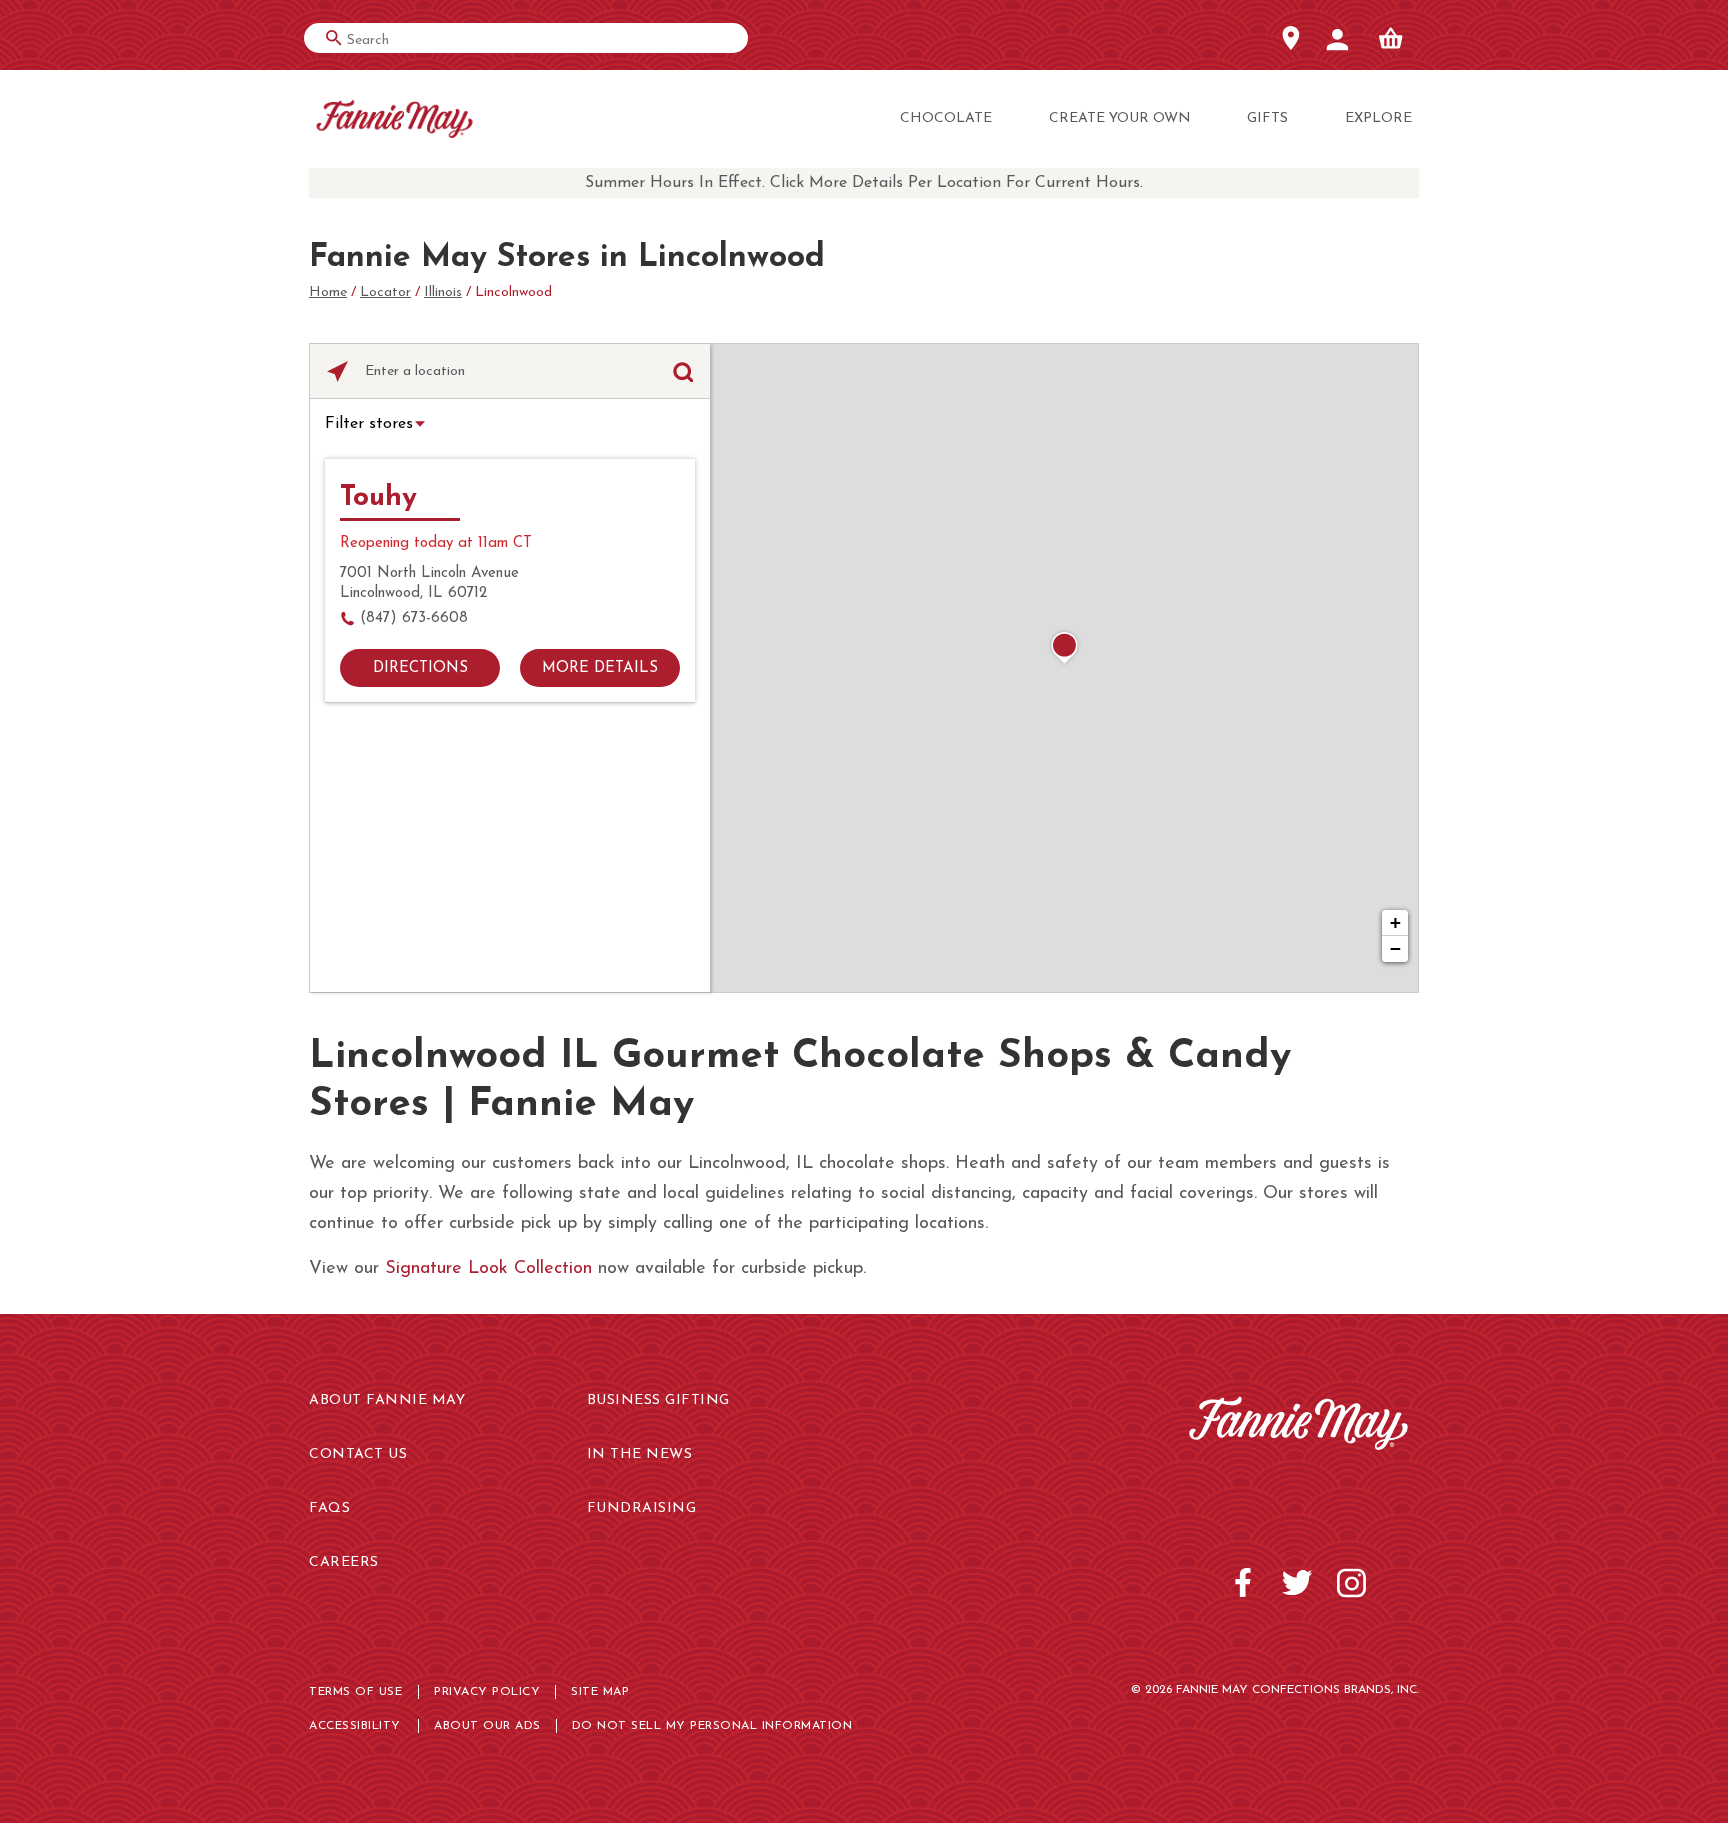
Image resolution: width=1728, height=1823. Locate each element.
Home (328, 292)
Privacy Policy (487, 1692)
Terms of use (355, 1692)
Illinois (443, 292)
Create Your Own (1120, 118)
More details (600, 668)
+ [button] (1395, 922)
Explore (1378, 118)
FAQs (329, 1508)
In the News (640, 1454)
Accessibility (355, 1726)
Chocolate (946, 118)
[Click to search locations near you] (337, 371)
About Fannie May (387, 1400)
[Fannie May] (394, 119)
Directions (420, 668)
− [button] (1395, 948)
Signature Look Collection (488, 1269)
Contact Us (358, 1454)
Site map (600, 1692)
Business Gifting (658, 1400)
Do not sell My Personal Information (712, 1726)
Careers (344, 1562)
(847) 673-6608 (414, 618)
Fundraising (642, 1508)
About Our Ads (487, 1726)
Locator (385, 292)
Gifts (1267, 118)
